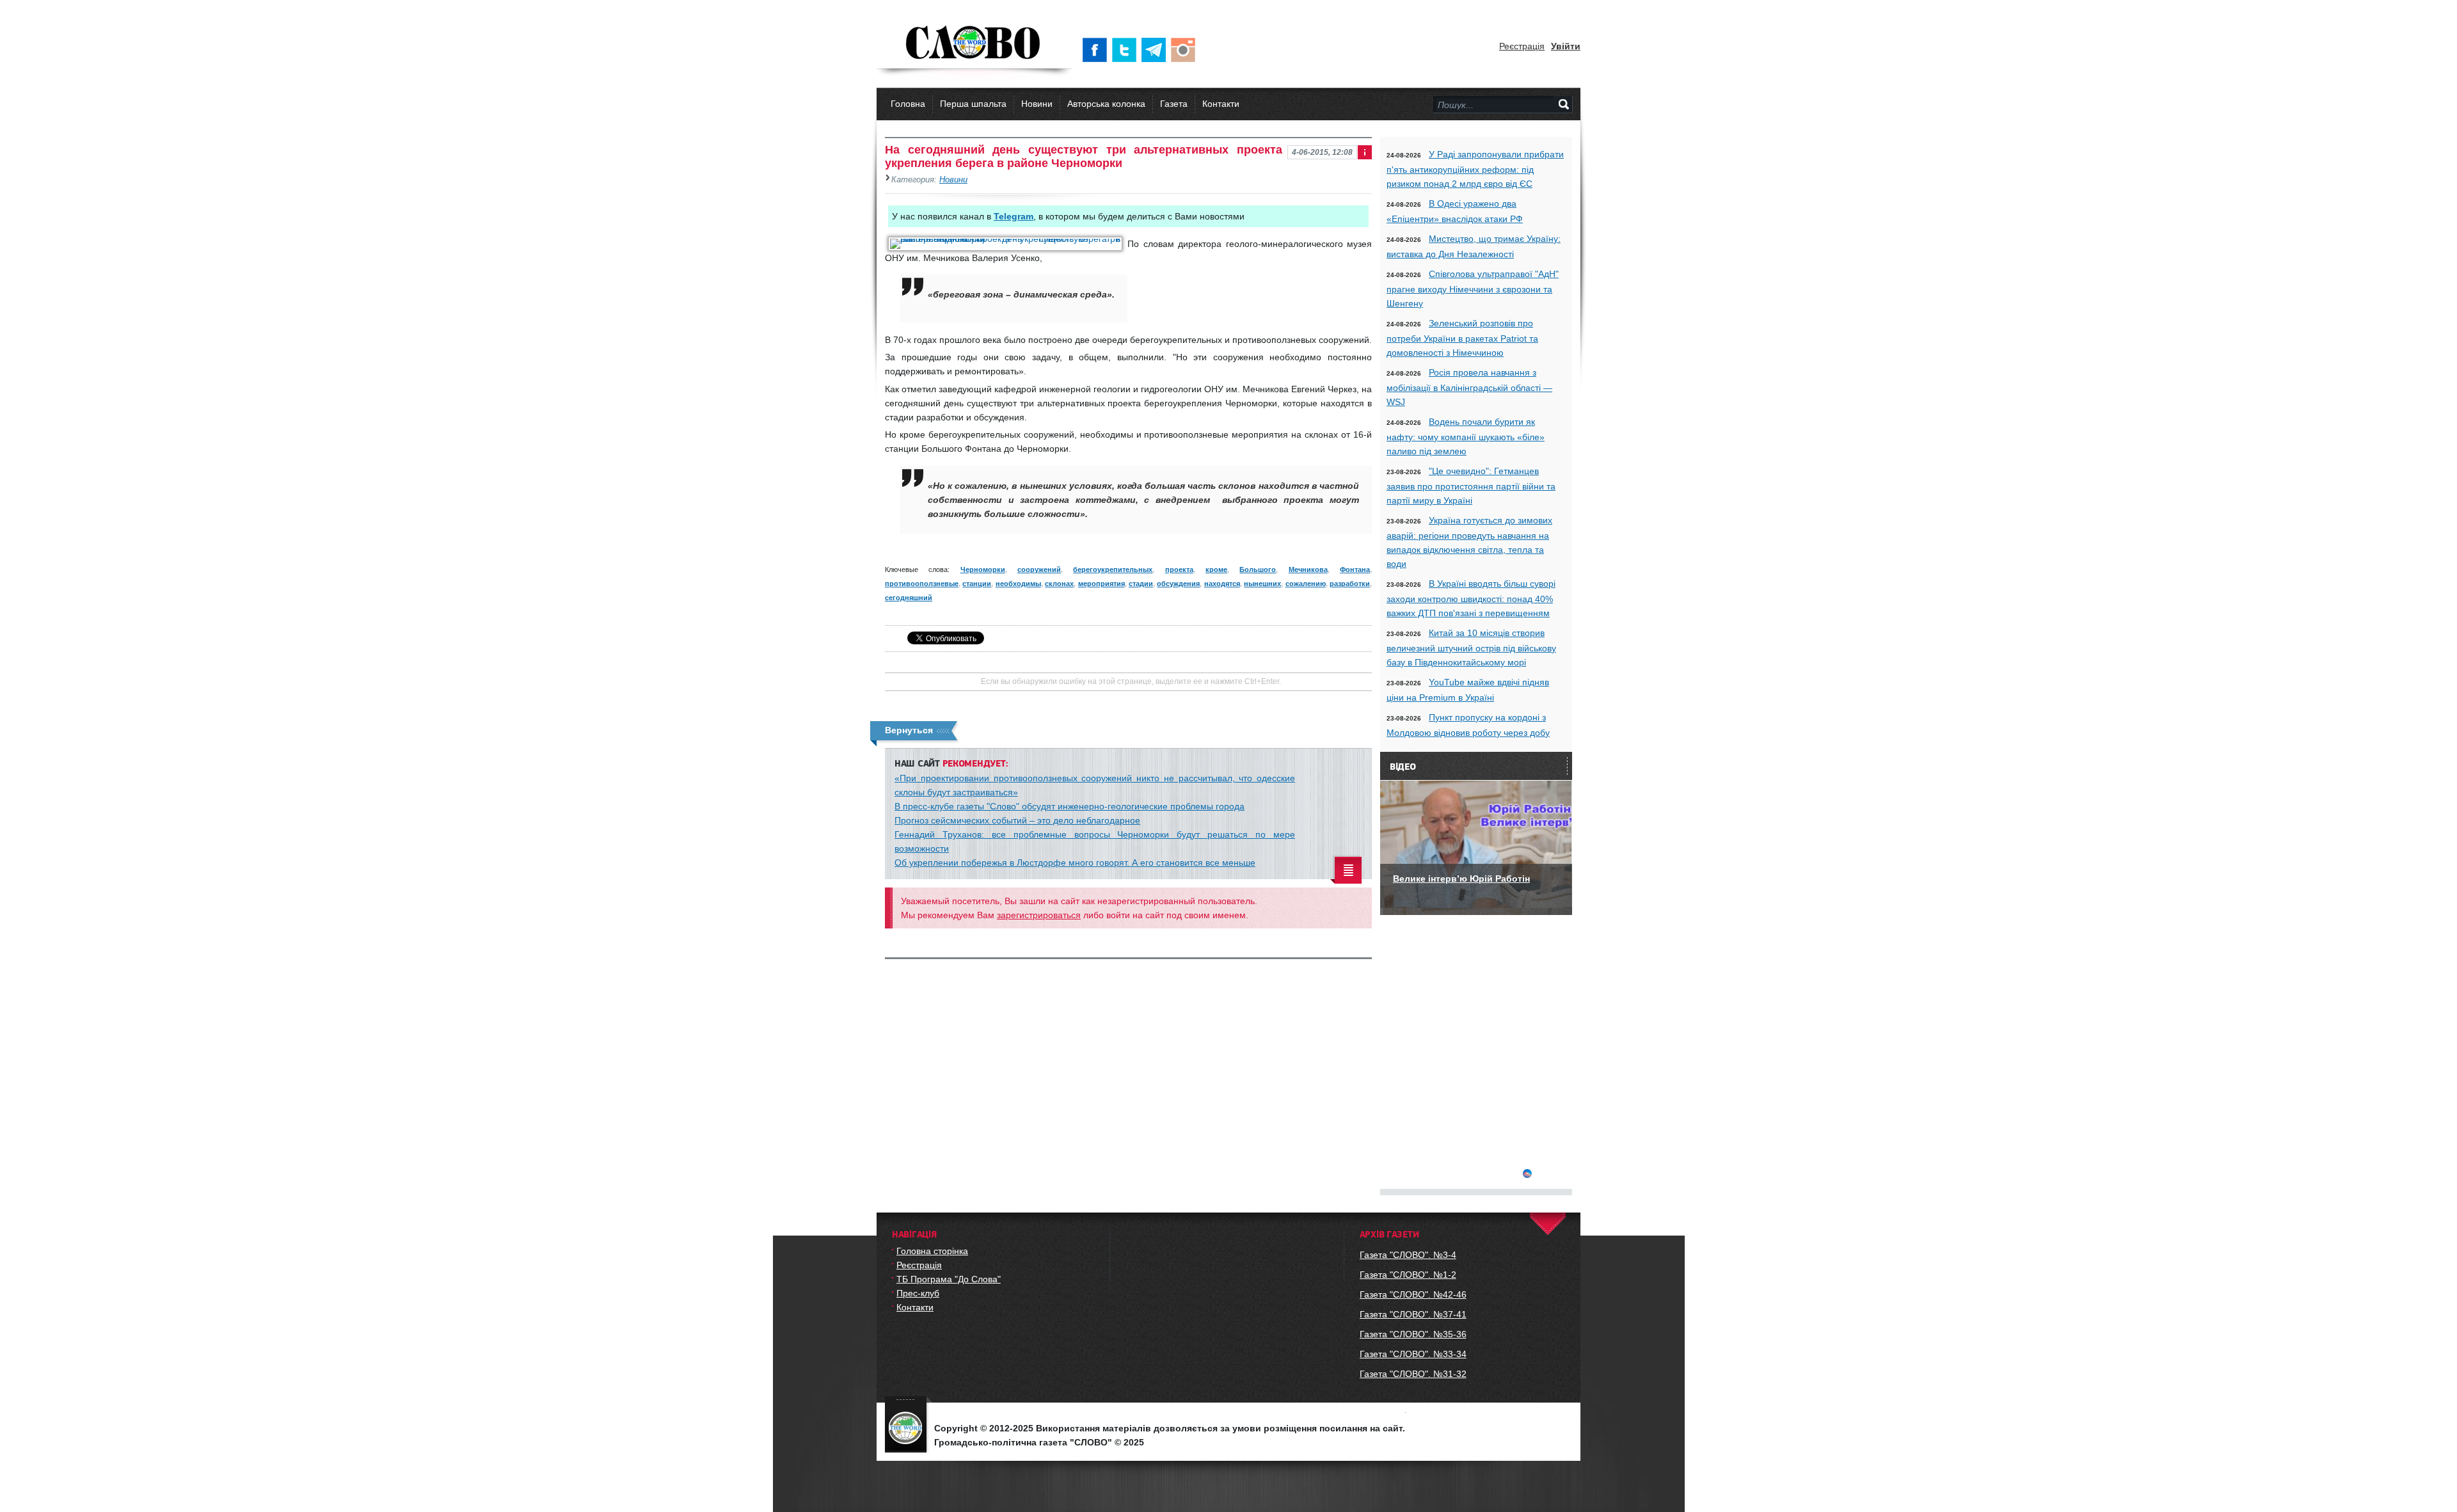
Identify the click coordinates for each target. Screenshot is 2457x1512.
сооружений (1039, 569)
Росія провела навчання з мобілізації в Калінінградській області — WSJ (1469, 387)
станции (977, 584)
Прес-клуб (918, 1293)
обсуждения (1178, 584)
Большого (1258, 569)
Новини (1037, 104)
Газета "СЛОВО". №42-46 (1413, 1294)
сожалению (1306, 584)
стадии (1141, 584)
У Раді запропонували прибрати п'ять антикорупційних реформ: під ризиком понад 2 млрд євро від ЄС (1475, 169)
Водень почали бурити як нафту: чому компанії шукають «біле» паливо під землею (1466, 436)
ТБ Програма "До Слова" (949, 1279)
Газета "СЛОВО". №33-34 (1413, 1354)
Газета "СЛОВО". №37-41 (1413, 1314)
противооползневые (922, 584)
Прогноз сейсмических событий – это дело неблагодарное (1017, 820)
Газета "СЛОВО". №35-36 (1413, 1334)
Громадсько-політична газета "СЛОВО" (974, 44)
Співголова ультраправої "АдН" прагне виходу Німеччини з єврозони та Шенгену (1473, 289)
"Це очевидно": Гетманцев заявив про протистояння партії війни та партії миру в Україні (1471, 486)
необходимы (1018, 584)
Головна (908, 104)
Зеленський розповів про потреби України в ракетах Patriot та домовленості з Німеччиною (1462, 338)
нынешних (1262, 584)
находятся (1222, 584)
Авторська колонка (1106, 104)
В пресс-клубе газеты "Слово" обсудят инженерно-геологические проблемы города (1069, 806)
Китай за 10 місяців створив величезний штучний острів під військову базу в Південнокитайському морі (1471, 648)
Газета (1174, 104)
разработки (1350, 584)
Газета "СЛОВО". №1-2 (1408, 1275)
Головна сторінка (932, 1251)
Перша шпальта (973, 104)
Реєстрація (1522, 46)
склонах (1059, 584)
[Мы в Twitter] (1127, 50)
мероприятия (1101, 584)
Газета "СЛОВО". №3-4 (1408, 1255)
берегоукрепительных (1113, 569)
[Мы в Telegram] (1156, 50)
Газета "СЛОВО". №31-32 (1413, 1374)
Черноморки (983, 569)
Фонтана (1355, 569)
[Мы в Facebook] (1097, 50)
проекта (1179, 569)
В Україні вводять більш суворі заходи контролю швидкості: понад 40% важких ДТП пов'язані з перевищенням (1471, 598)
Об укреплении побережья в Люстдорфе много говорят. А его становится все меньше (1075, 863)
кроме (1216, 569)
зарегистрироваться (1039, 915)
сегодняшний (909, 598)
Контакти (1221, 104)
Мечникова (1308, 569)
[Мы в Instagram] (1186, 50)
